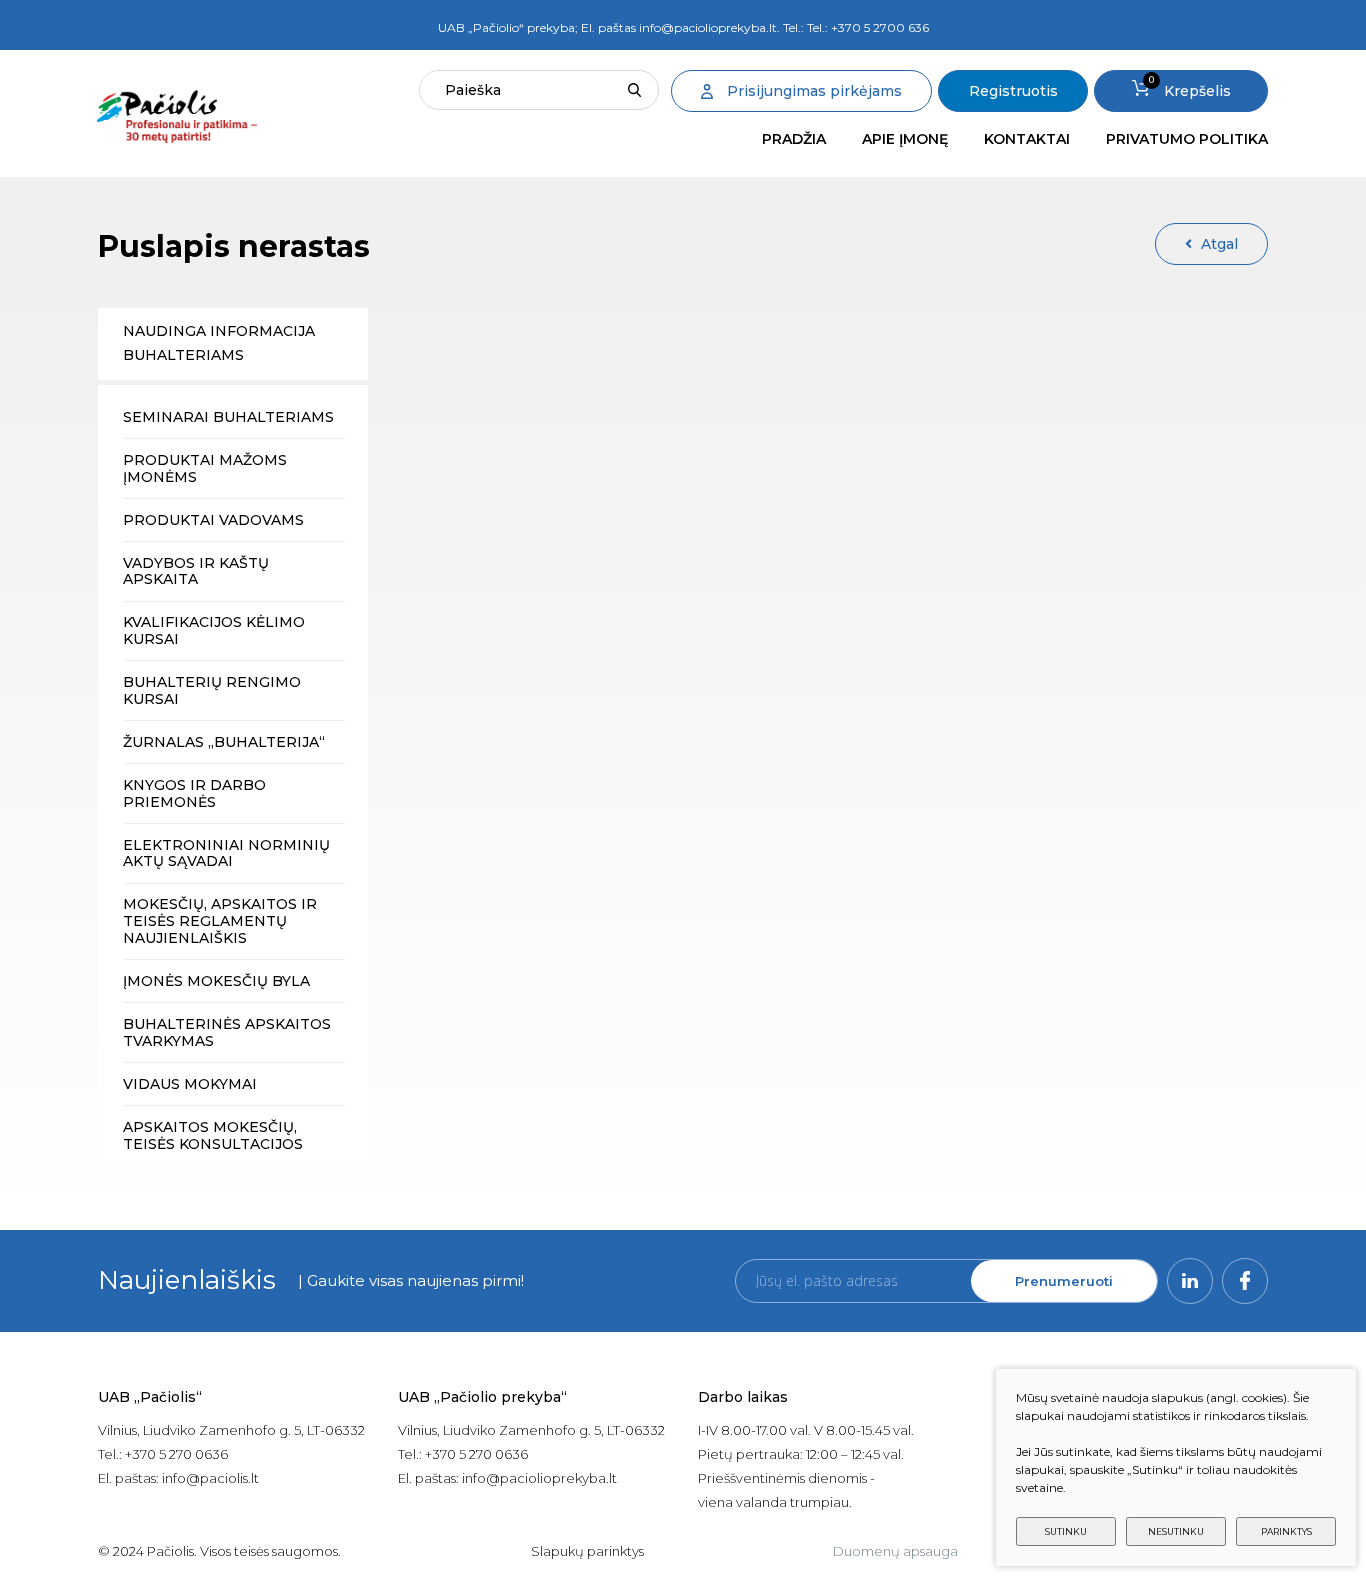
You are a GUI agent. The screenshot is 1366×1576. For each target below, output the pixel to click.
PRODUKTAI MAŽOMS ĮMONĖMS (205, 468)
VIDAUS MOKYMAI (190, 1084)
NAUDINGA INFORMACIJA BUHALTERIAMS (219, 343)
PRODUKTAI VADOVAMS (213, 520)
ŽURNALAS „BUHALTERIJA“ (224, 742)
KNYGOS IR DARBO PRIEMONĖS (194, 793)
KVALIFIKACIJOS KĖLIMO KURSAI (214, 630)
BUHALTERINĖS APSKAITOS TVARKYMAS (227, 1032)
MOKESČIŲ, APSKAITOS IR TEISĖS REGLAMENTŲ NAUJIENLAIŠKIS (220, 921)
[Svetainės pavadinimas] (177, 116)
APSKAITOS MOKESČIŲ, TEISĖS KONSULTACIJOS (213, 1135)
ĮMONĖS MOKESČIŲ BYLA (216, 981)
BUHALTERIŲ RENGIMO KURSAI (212, 690)
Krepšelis (1190, 87)
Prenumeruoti (1064, 1281)
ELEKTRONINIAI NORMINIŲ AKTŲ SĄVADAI (226, 853)
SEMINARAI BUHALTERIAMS (228, 417)
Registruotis (1013, 91)
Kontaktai (1027, 139)
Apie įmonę (905, 139)
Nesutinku (1176, 1531)
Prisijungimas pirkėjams (814, 91)
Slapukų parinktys (587, 1551)
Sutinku (1066, 1531)
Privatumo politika (1187, 139)
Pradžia (794, 139)
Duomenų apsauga (895, 1551)
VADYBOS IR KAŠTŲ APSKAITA (196, 571)
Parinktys (1286, 1531)
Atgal (1219, 244)
